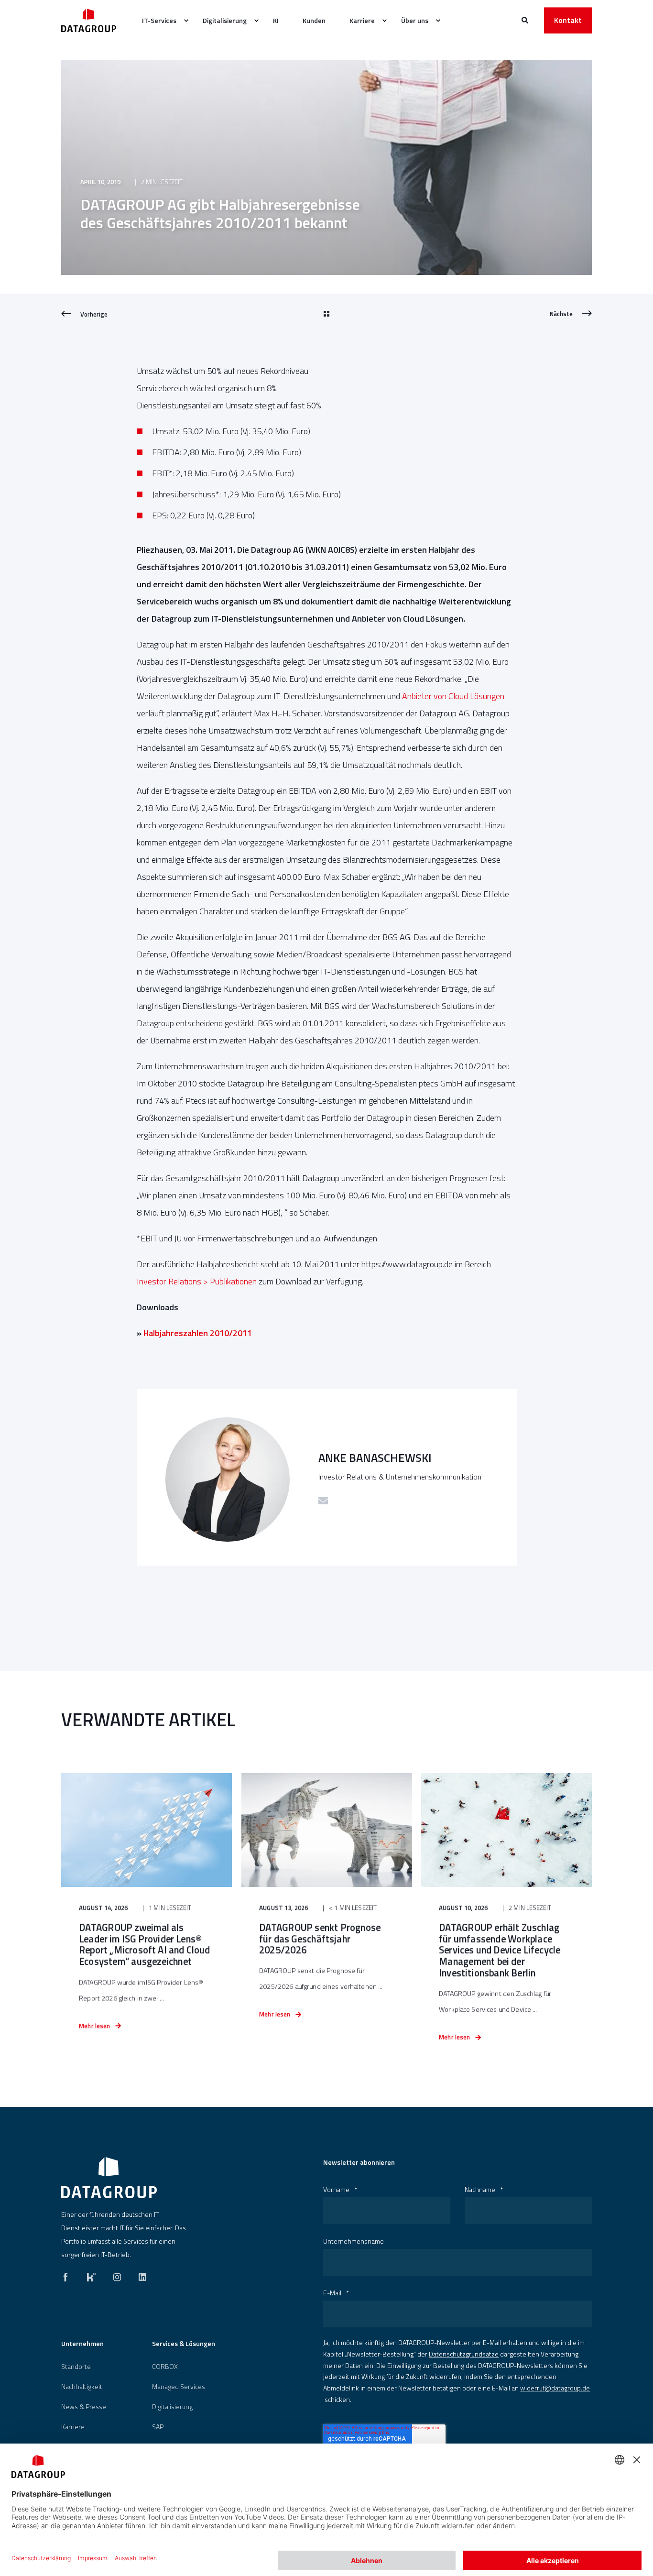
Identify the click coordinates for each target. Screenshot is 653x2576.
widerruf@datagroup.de (555, 2388)
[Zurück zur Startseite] (89, 20)
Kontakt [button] (568, 20)
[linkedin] (140, 2275)
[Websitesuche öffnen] (526, 19)
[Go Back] (326, 314)
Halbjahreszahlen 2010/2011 (198, 1333)
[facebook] (68, 2275)
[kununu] (91, 2275)
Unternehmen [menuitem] (82, 2344)
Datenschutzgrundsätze (464, 2354)
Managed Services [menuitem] (179, 2387)
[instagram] (117, 2275)
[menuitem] (160, 21)
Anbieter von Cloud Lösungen (453, 696)
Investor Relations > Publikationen (197, 1281)
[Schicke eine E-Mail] (323, 1501)
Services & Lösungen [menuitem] (184, 2344)
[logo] (109, 2178)
